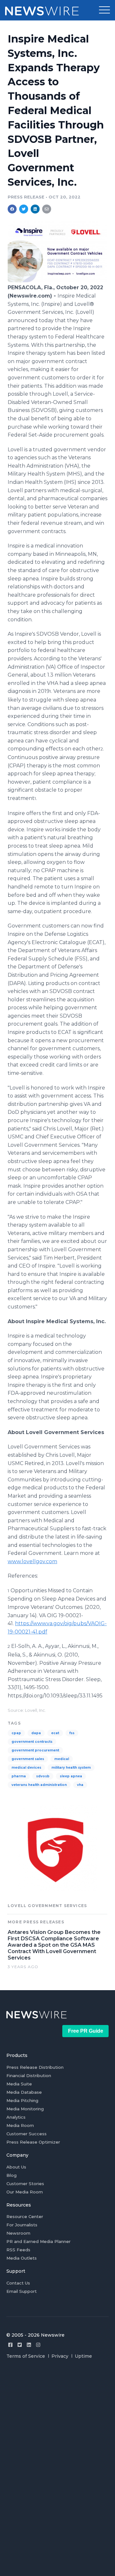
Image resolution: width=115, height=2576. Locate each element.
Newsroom (18, 2233)
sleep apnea (71, 1776)
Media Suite (19, 2084)
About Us (16, 2167)
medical (62, 1759)
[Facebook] (10, 2345)
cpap (16, 1733)
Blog (11, 2175)
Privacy (60, 2356)
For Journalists (22, 2225)
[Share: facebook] (12, 209)
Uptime (83, 2356)
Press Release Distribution (35, 2067)
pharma (19, 1776)
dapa (36, 1733)
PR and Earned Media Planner (38, 2241)
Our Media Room (25, 2192)
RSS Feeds (18, 2250)
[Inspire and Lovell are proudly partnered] (57, 280)
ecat (55, 1733)
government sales (28, 1759)
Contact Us (18, 2283)
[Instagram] (38, 2345)
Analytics (16, 2117)
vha (80, 1785)
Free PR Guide (86, 2031)
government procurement (35, 1750)
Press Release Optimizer (33, 2142)
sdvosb (43, 1776)
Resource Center (25, 2216)
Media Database (24, 2092)
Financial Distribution (29, 2076)
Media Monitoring (25, 2109)
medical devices (26, 1768)
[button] (104, 10)
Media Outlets (22, 2258)
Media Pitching (22, 2100)
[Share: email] (47, 209)
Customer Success (27, 2134)
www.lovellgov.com (32, 1561)
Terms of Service (26, 2356)
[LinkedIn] (29, 2345)
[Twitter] (20, 2345)
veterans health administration (39, 1785)
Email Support (22, 2291)
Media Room (20, 2125)
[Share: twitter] (24, 209)
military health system (71, 1768)
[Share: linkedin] (35, 209)
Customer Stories (25, 2184)
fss (72, 1733)
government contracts (32, 1742)
